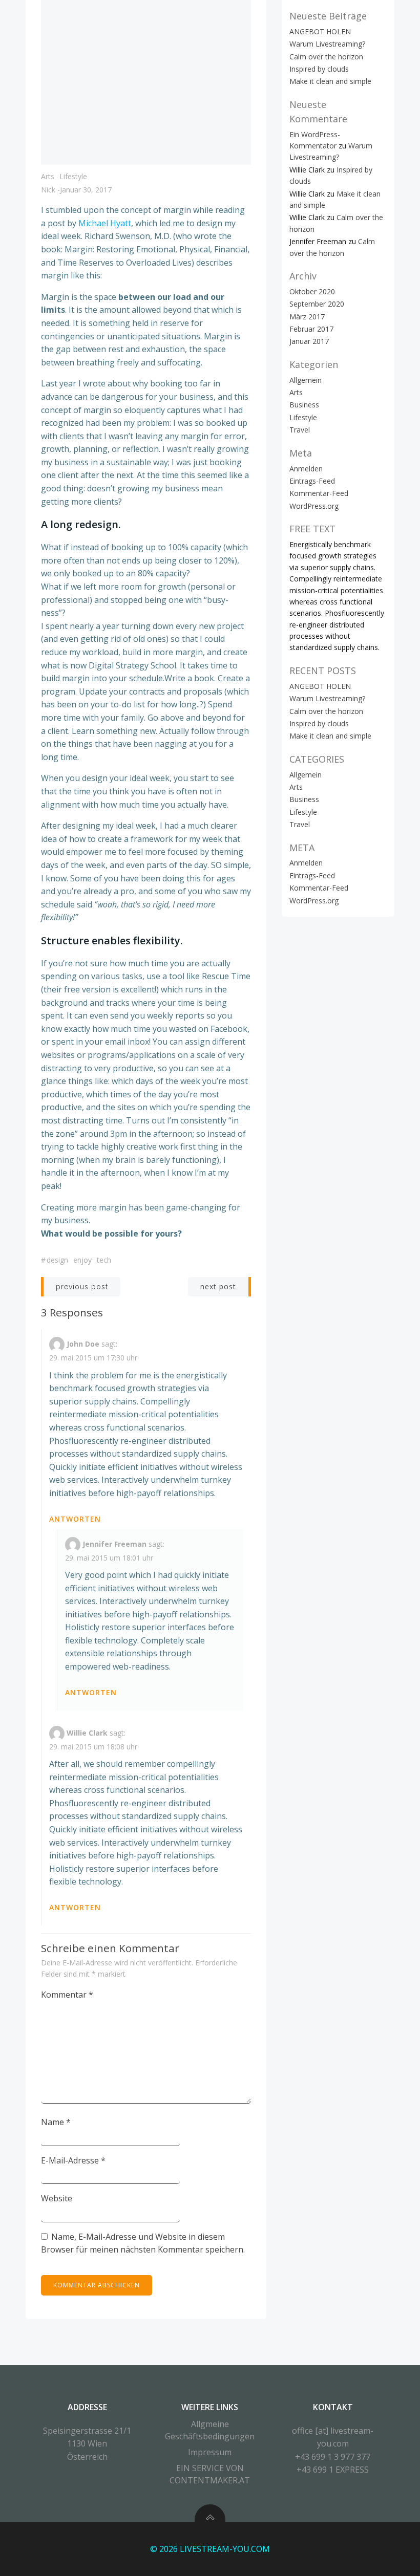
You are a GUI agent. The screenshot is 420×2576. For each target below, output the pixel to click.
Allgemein (306, 380)
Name (56, 2122)
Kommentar (67, 1995)
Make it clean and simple (330, 81)
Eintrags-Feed (312, 481)
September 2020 (317, 304)
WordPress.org (314, 506)
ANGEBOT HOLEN (320, 31)
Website (57, 2198)
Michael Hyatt (105, 223)
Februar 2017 (311, 329)
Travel (300, 430)
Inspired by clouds (319, 69)
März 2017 (307, 317)
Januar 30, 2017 (86, 190)
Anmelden (306, 469)
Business (304, 405)
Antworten (75, 1519)
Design (57, 1260)
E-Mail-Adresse (73, 2160)
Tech (104, 1260)
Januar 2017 (309, 341)
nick (48, 190)
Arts (48, 176)
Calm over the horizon (326, 57)
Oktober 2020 (312, 291)
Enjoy (82, 1260)
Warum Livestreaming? (327, 44)
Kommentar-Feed (319, 493)
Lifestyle (73, 176)
